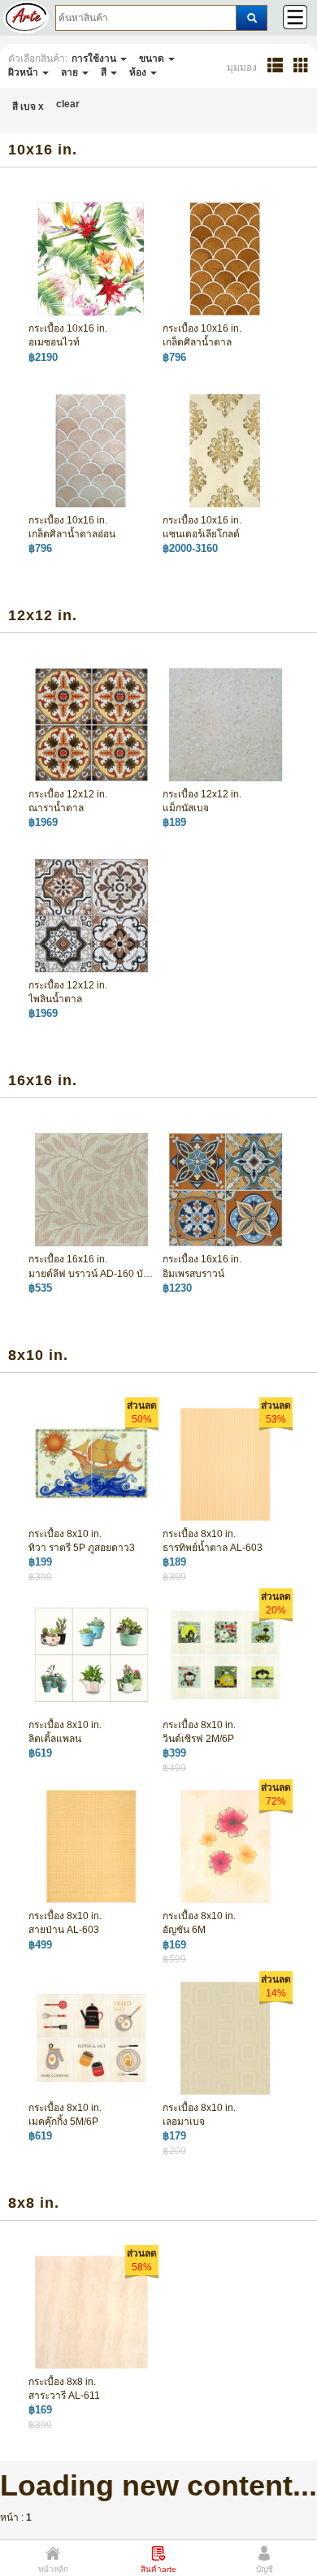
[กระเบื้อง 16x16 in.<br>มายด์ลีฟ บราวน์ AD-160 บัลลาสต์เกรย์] (91, 1189)
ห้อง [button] (139, 72)
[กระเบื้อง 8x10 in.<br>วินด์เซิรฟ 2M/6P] (226, 1655)
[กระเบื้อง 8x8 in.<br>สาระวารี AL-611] (91, 2311)
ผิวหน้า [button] (24, 72)
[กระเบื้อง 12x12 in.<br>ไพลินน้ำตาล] (91, 915)
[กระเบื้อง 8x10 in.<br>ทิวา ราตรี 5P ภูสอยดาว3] (91, 1463)
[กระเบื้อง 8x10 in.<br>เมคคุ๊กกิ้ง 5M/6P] (91, 2037)
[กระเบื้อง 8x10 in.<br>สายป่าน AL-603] (91, 1846)
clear (68, 104)
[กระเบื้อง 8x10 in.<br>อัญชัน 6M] (226, 1846)
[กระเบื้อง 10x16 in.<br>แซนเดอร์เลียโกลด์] (226, 450)
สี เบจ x (28, 106)
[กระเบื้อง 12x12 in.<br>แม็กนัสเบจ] (226, 724)
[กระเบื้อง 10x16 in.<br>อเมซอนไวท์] (91, 258)
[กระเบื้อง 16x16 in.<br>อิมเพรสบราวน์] (226, 1189)
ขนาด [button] (153, 59)
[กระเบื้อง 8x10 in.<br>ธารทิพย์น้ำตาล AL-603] (226, 1463)
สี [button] (105, 72)
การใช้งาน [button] (95, 59)
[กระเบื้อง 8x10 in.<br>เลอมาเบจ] (226, 2037)
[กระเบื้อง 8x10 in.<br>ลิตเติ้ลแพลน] (91, 1655)
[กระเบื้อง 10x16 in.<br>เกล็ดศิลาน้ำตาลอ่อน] (91, 450)
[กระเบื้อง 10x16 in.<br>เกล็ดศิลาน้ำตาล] (226, 258)
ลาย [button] (71, 72)
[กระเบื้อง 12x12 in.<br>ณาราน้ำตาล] (91, 724)
